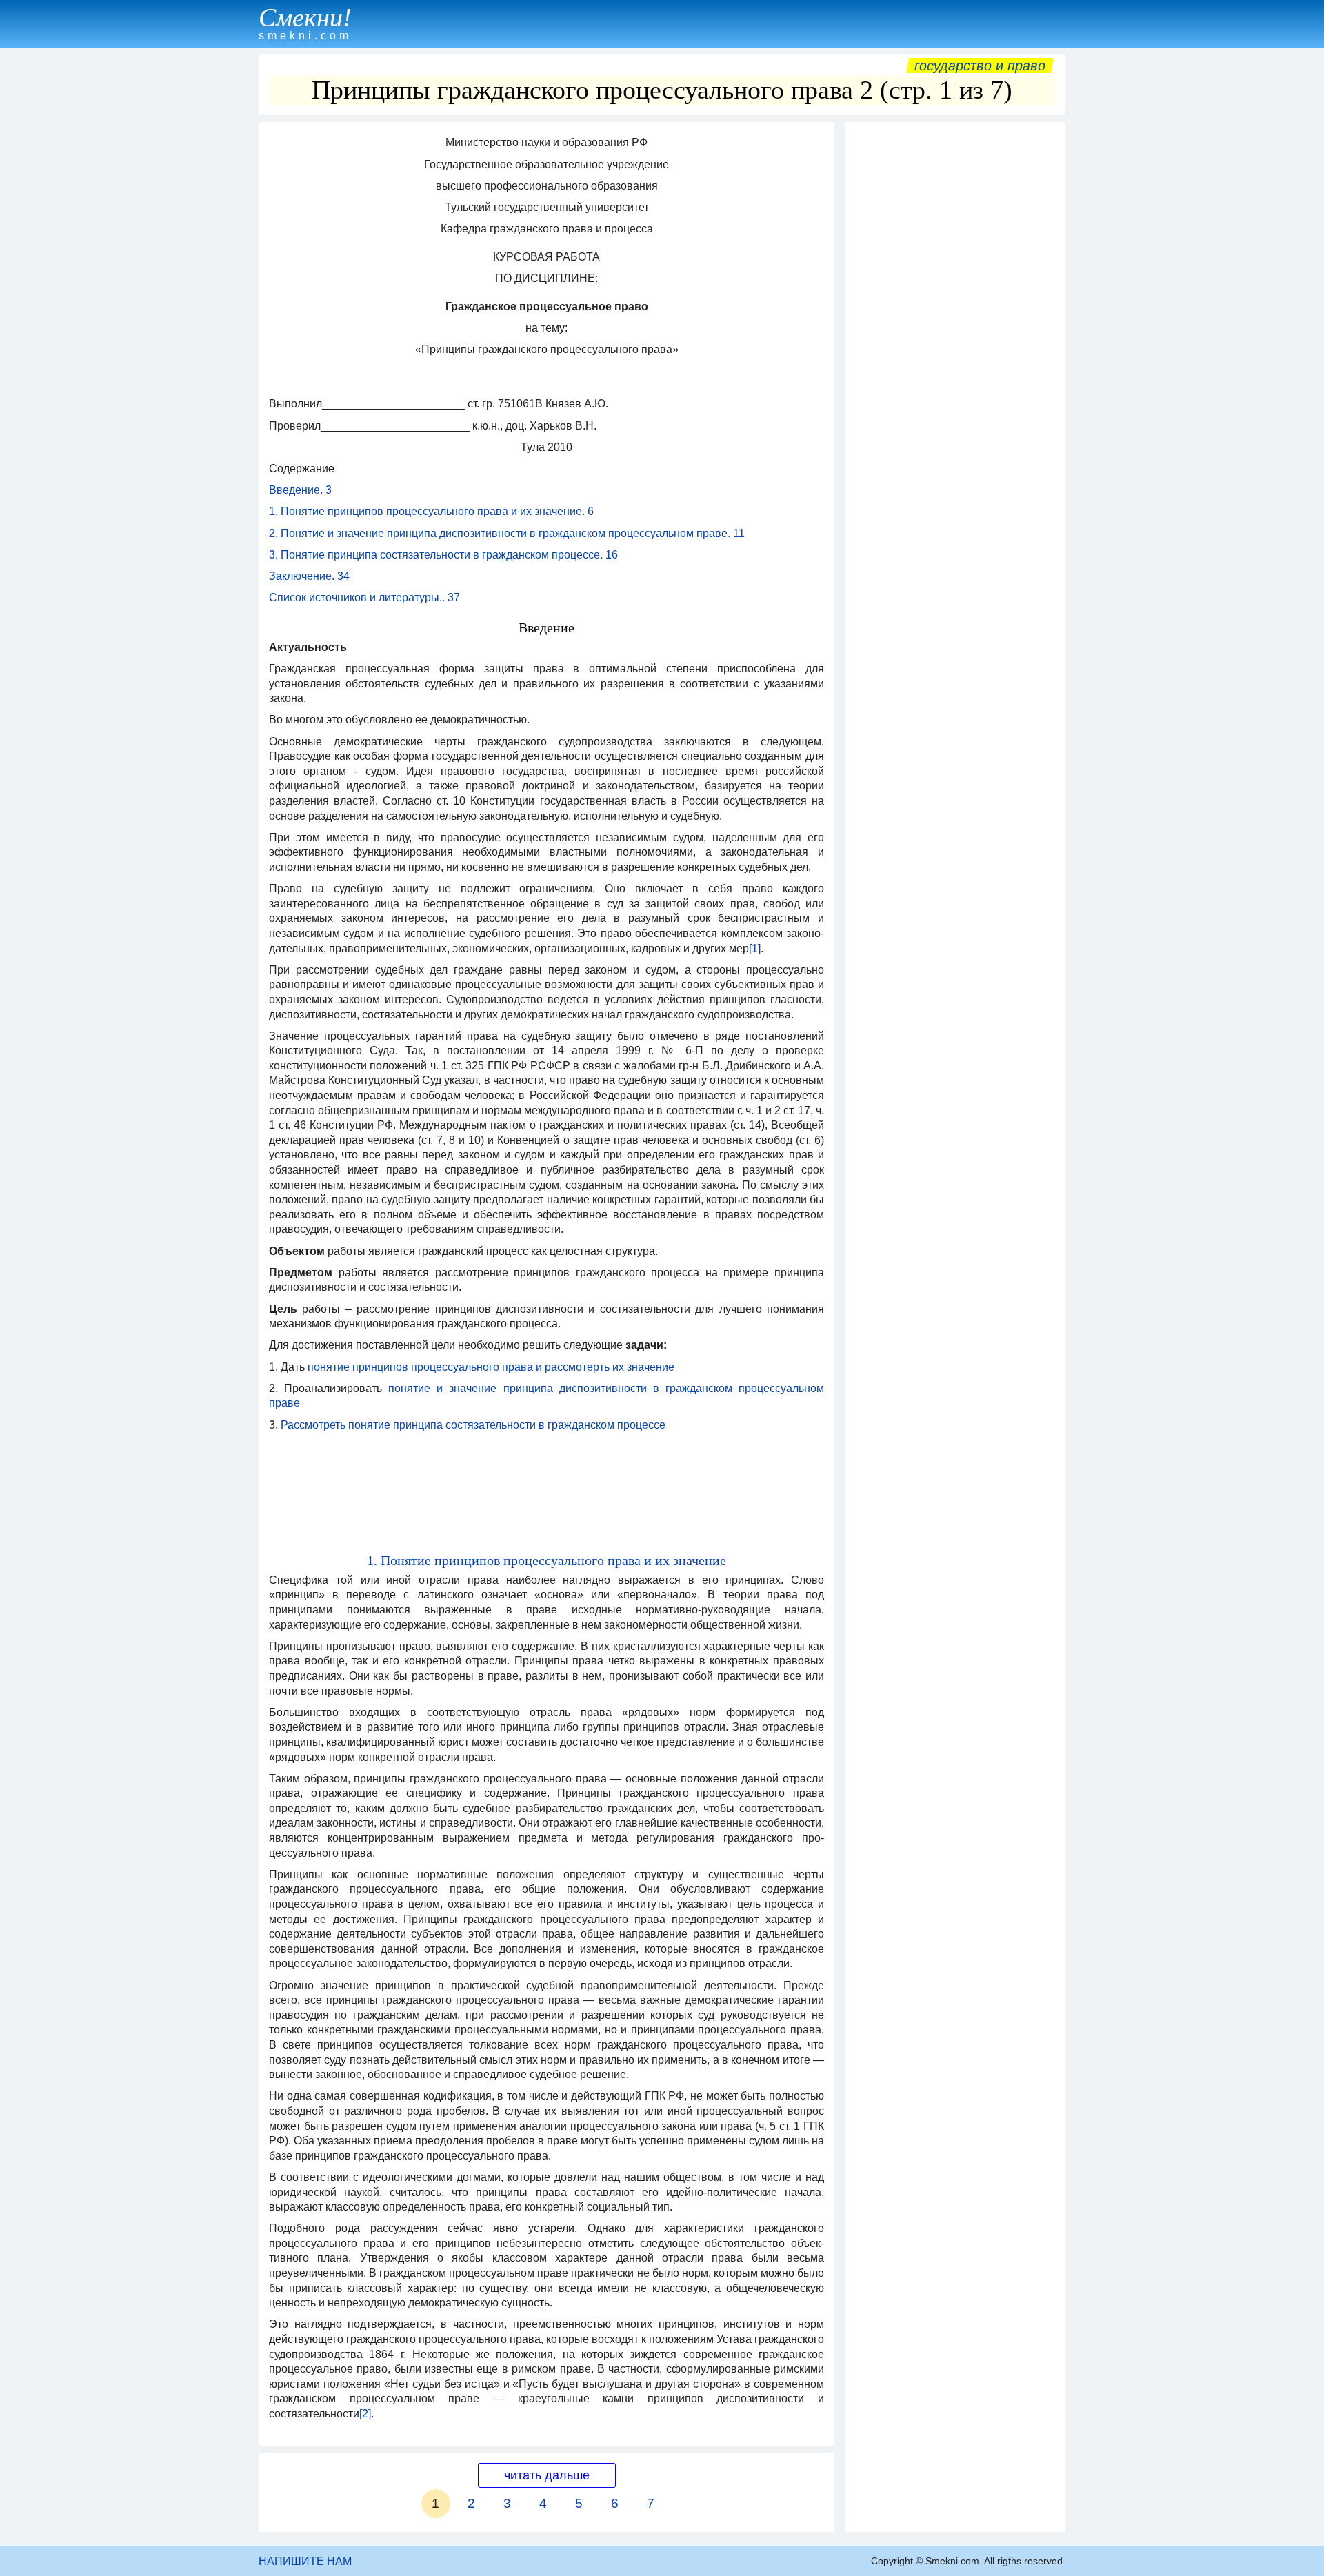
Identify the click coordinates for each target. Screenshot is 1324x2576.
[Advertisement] (955, 336)
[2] (365, 2414)
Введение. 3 (300, 490)
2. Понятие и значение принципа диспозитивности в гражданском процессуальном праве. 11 (507, 533)
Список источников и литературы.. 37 (364, 597)
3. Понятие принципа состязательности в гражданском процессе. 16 (443, 555)
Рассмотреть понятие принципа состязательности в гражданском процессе (473, 1425)
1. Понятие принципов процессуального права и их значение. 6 (431, 511)
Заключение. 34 (309, 576)
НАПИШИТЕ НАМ (305, 2561)
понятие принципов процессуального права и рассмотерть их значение (491, 1367)
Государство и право (980, 66)
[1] (755, 948)
